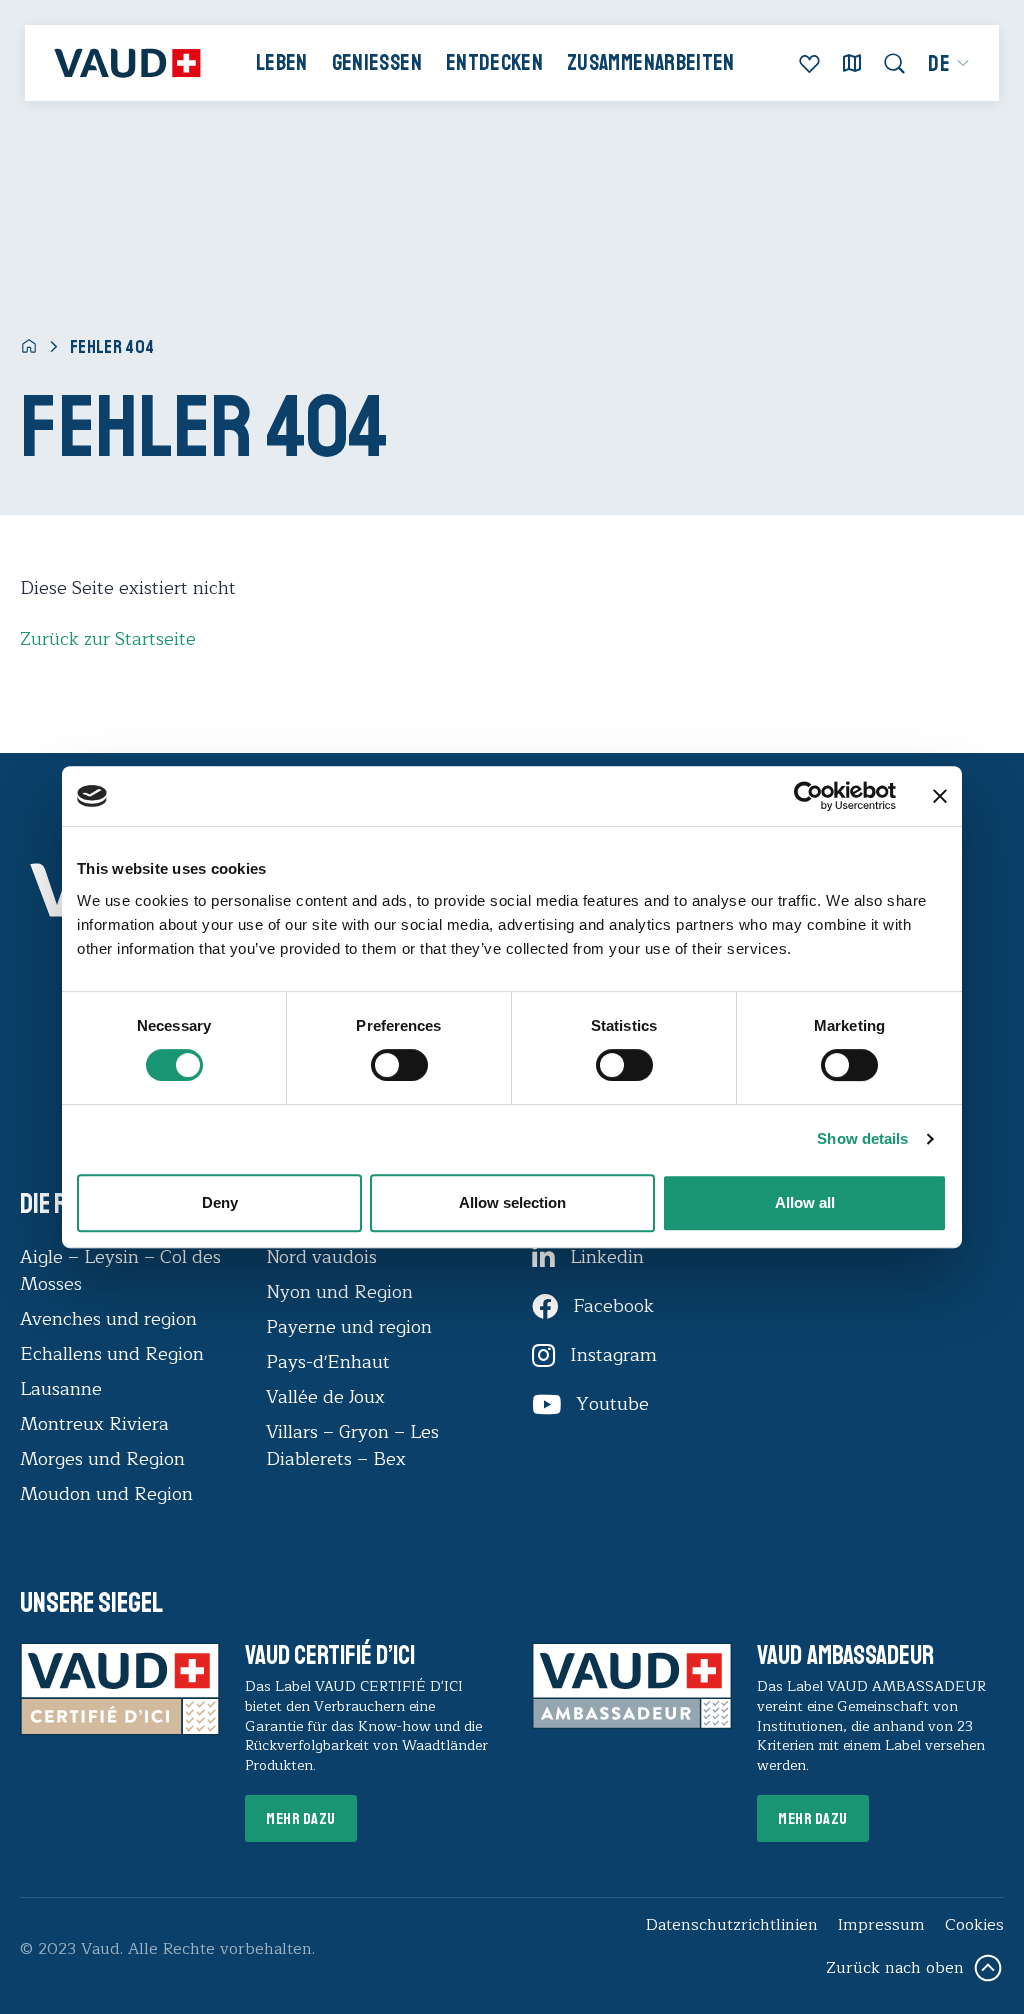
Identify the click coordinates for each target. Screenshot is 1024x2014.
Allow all (805, 1202)
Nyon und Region (342, 1292)
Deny (220, 1202)
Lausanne (61, 1389)
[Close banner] (940, 796)
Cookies (974, 1925)
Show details (862, 1138)
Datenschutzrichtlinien (732, 1925)
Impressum (881, 1925)
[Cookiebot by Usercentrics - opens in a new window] (808, 796)
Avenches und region (108, 1319)
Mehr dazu (301, 1819)
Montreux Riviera (94, 1424)
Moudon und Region (106, 1494)
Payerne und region (349, 1327)
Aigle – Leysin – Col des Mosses (120, 1270)
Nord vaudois (321, 1257)
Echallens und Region (114, 1354)
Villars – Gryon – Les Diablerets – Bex (352, 1445)
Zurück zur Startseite (108, 639)
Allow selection (512, 1202)
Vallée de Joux (325, 1397)
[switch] (379, 1063)
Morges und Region (105, 1459)
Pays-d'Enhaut (328, 1362)
